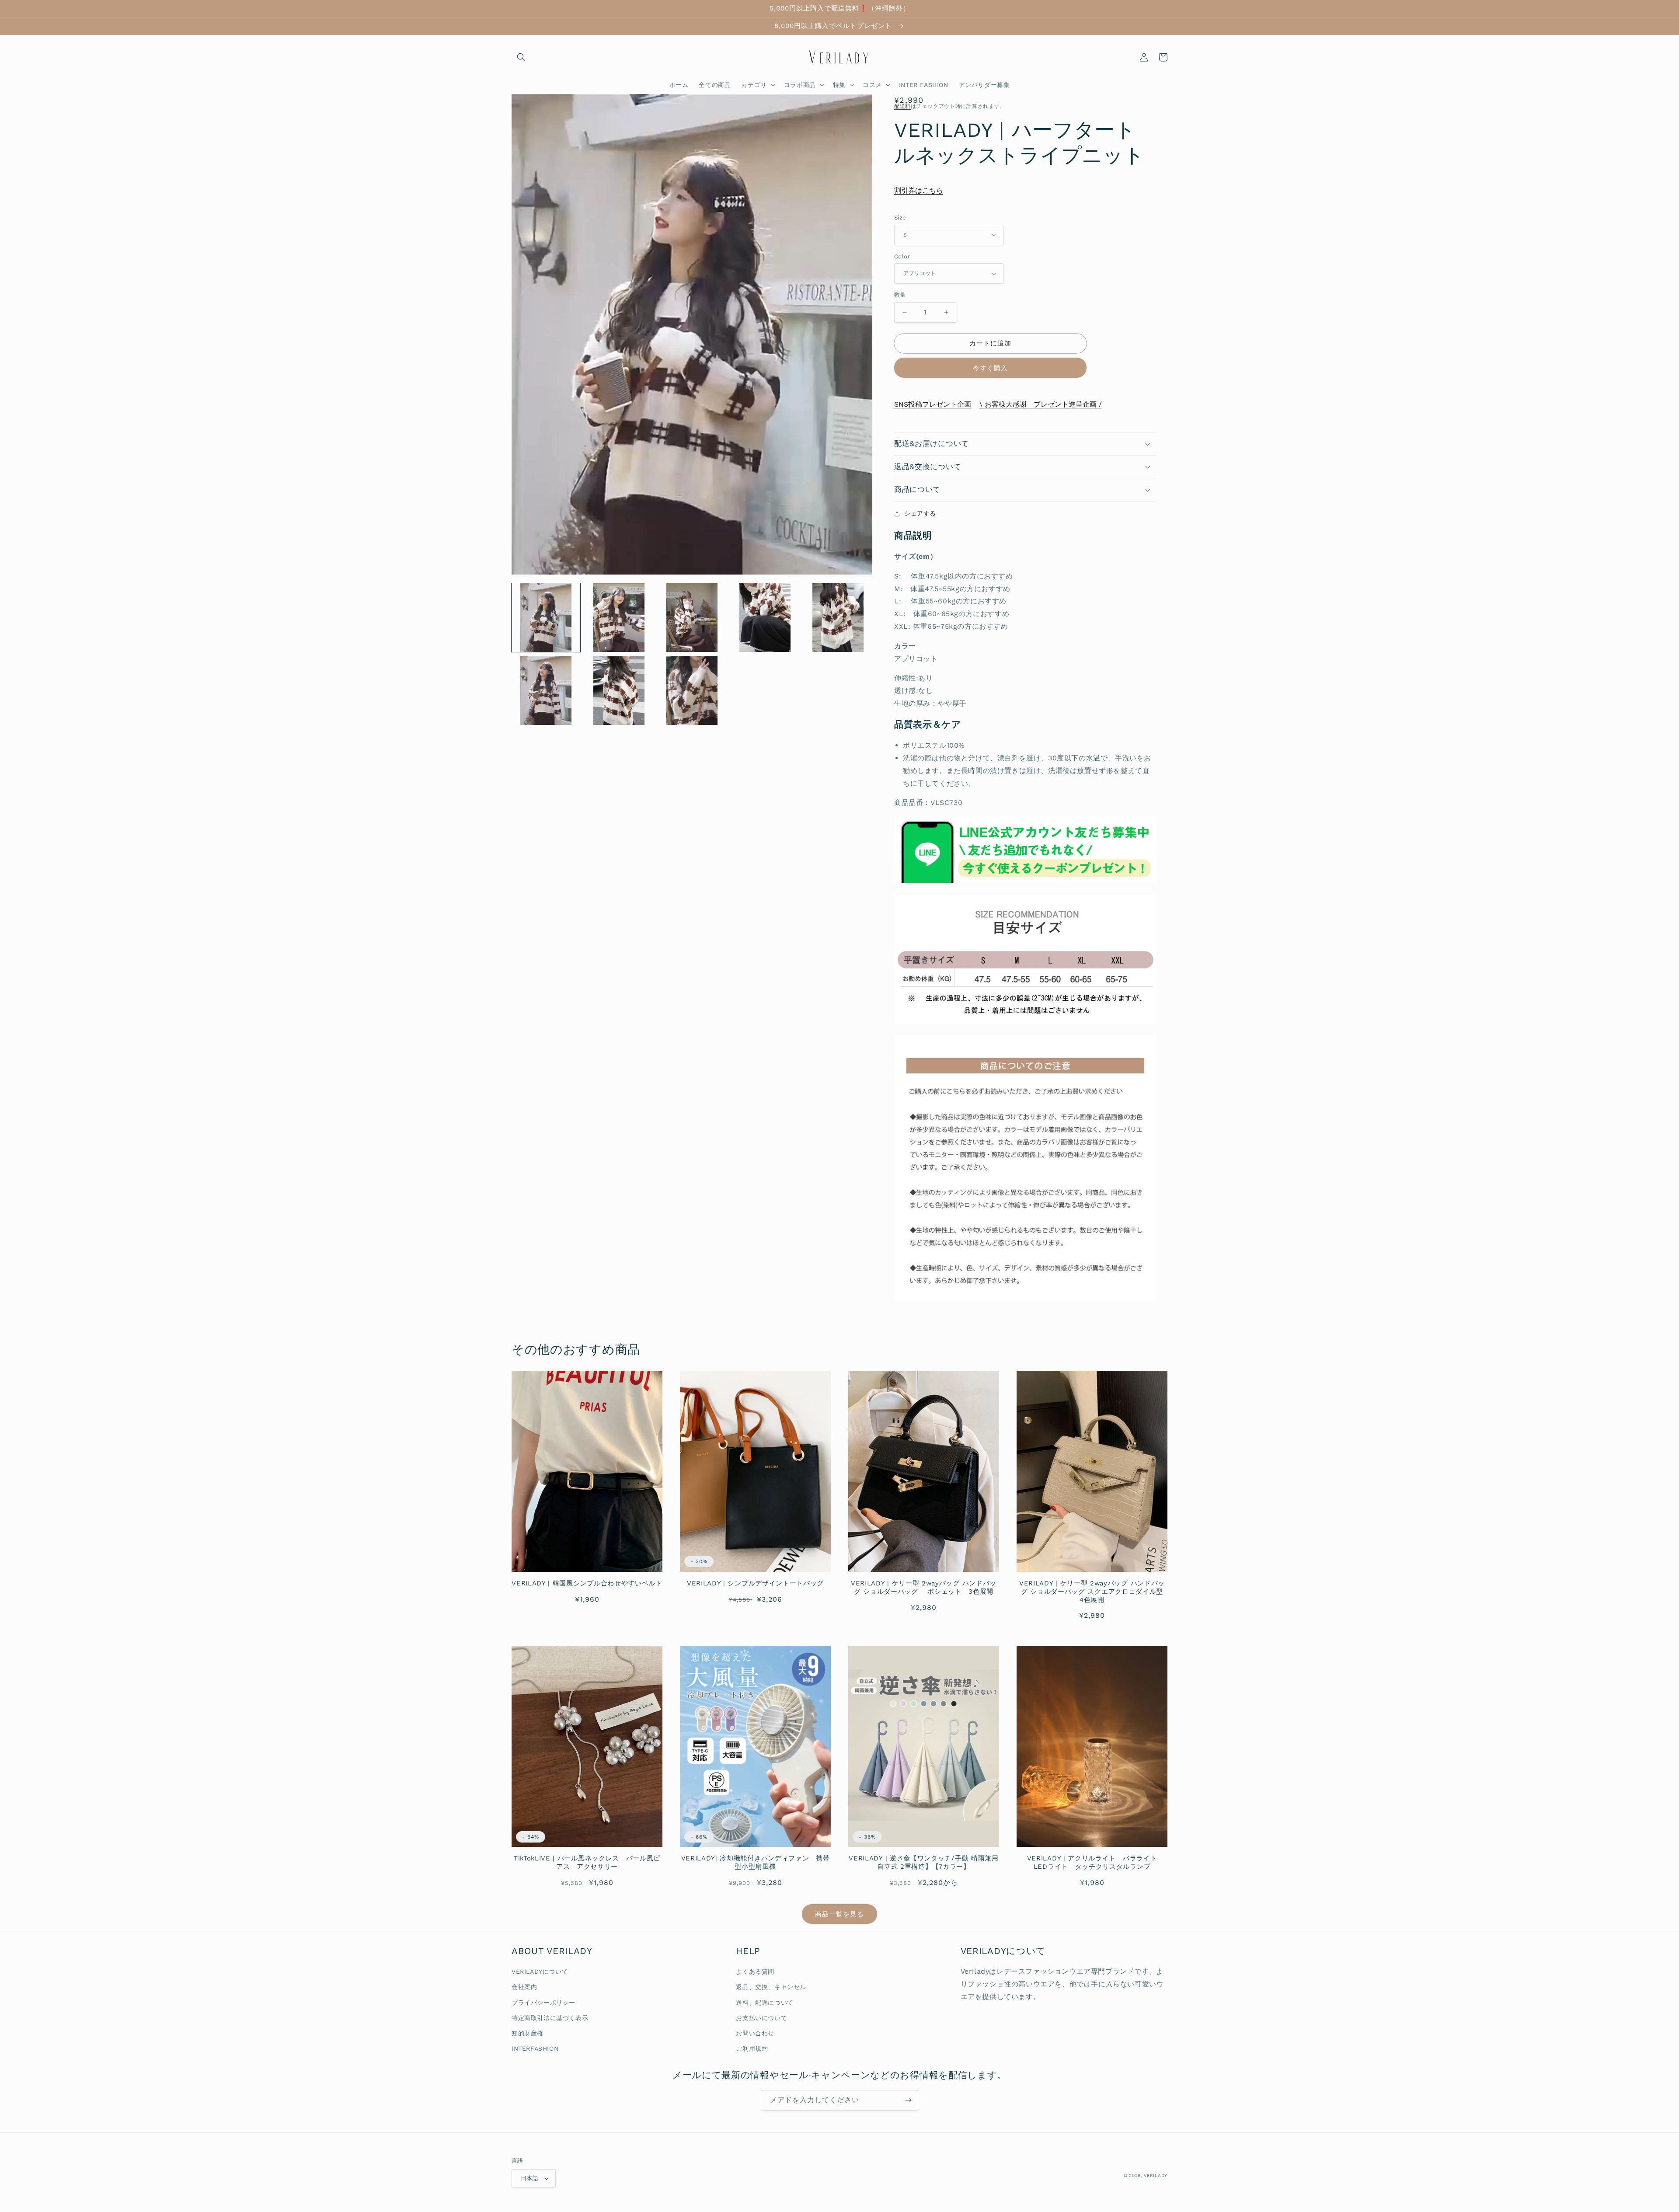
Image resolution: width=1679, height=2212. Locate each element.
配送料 (902, 106)
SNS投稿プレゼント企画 (933, 404)
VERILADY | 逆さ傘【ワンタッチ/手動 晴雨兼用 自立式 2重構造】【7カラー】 (923, 1862)
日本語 (529, 2178)
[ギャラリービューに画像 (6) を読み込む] (546, 691)
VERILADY (1156, 2175)
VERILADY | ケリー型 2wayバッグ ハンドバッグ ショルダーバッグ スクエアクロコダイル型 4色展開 (1093, 1592)
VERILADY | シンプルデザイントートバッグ (755, 1583)
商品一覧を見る (839, 1914)
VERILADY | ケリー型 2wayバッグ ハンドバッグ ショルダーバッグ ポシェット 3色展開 (924, 1587)
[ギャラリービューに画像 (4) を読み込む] (765, 618)
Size (900, 218)
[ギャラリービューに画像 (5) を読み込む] (838, 618)
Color (902, 256)
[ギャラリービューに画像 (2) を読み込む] (619, 618)
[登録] (908, 2100)
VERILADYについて (540, 1972)
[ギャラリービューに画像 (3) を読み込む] (692, 618)
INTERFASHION (535, 2048)
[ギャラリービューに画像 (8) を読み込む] (692, 691)
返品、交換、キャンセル (771, 1987)
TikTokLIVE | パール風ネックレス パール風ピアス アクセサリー (587, 1862)
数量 (900, 295)
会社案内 (524, 1987)
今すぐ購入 (990, 368)
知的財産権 (528, 2033)
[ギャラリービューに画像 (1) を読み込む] (546, 618)
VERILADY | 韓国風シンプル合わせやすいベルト (587, 1583)
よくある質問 (755, 1972)
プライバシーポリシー (543, 2003)
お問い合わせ (755, 2033)
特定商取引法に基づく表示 (550, 2018)
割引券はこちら (919, 190)
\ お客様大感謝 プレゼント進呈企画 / (1041, 404)
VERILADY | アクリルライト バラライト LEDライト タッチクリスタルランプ (1096, 1862)
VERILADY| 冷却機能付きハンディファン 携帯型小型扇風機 (756, 1862)
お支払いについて (761, 2018)
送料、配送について (765, 2003)
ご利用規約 (752, 2048)
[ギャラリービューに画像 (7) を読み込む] (619, 691)
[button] (521, 57)
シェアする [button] (920, 513)
